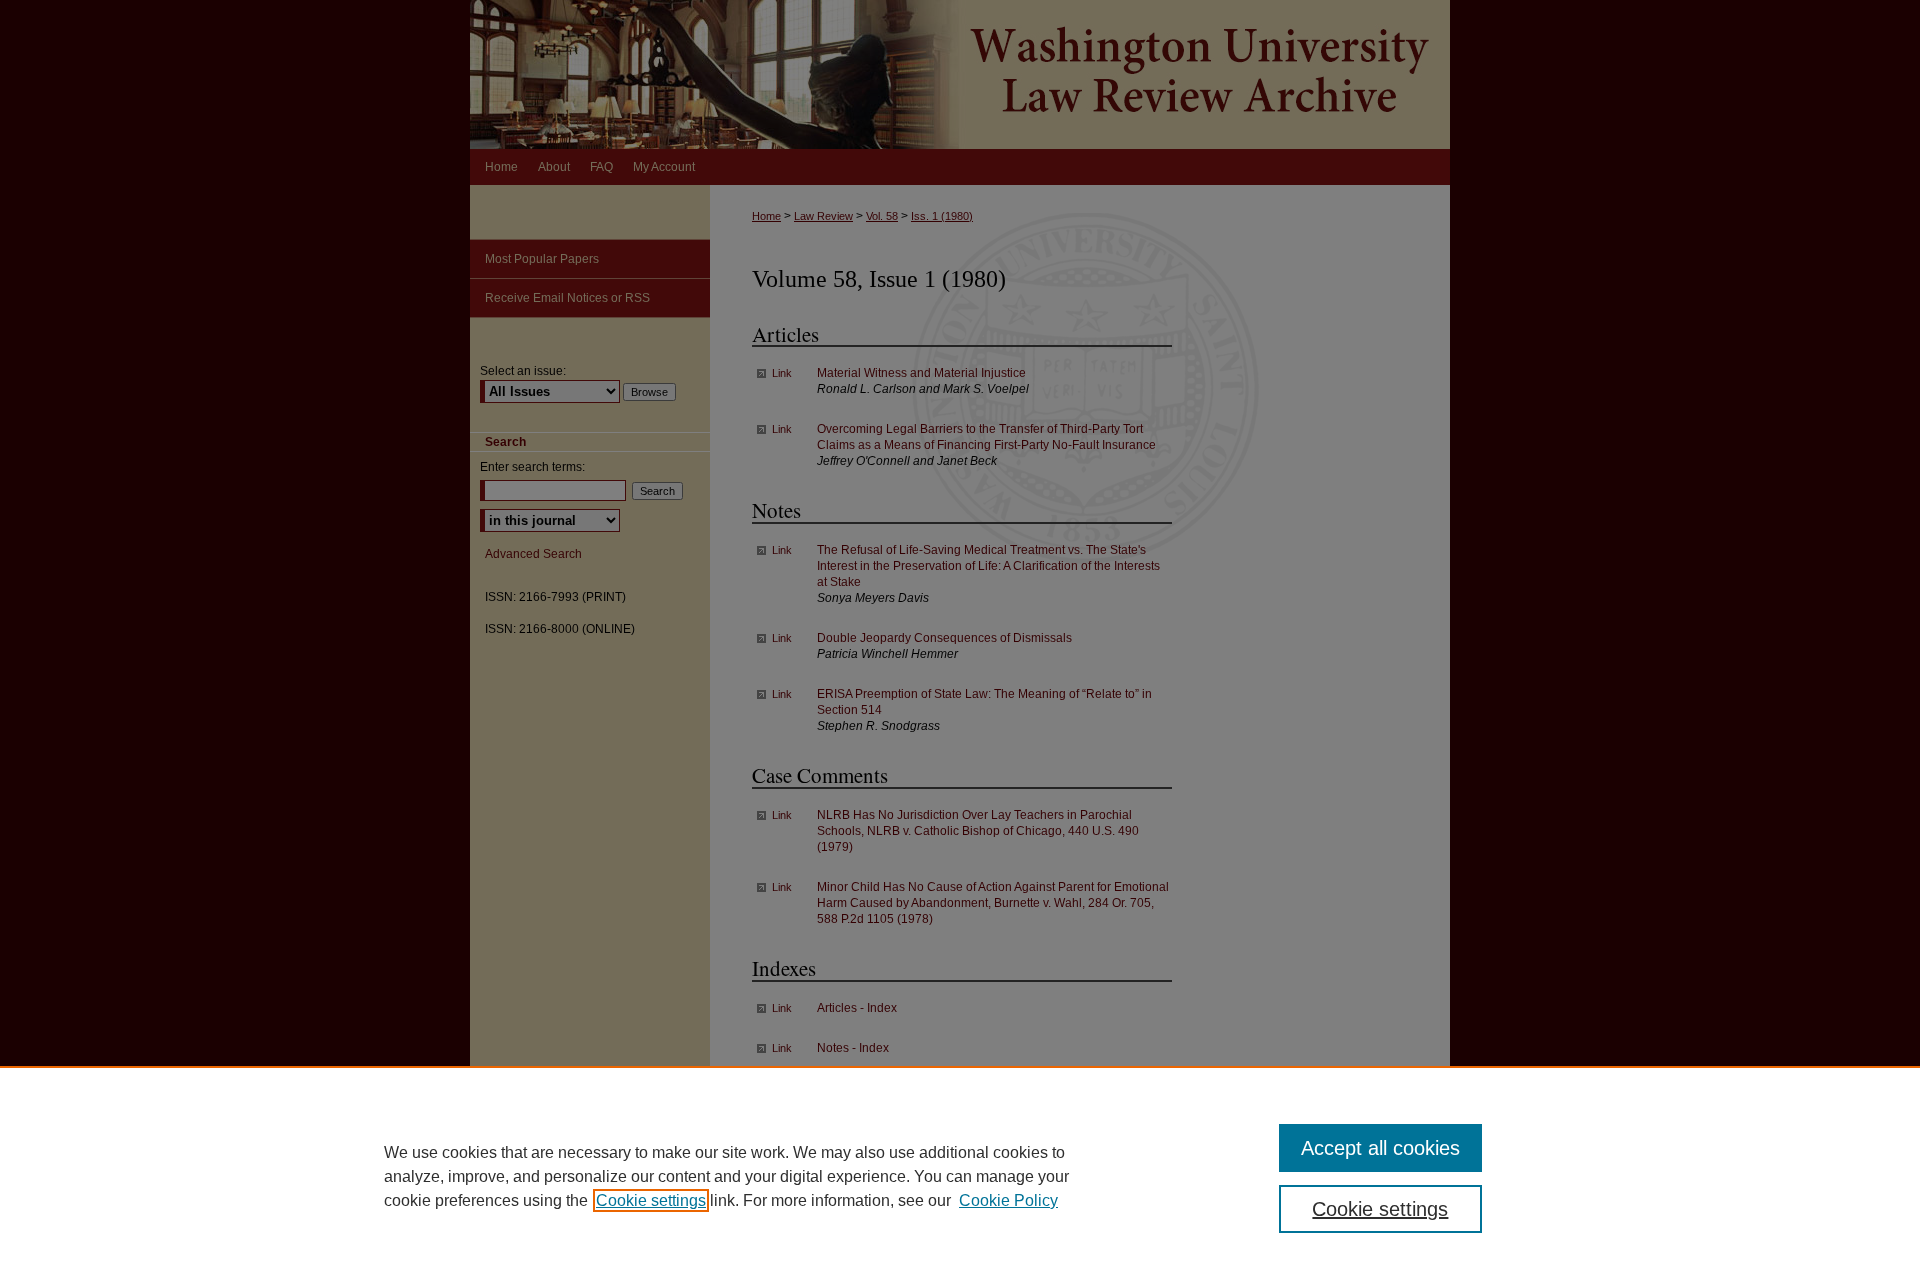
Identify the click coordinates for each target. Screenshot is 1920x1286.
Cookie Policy (1008, 1200)
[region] (960, 1176)
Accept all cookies (1380, 1148)
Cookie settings (651, 1200)
